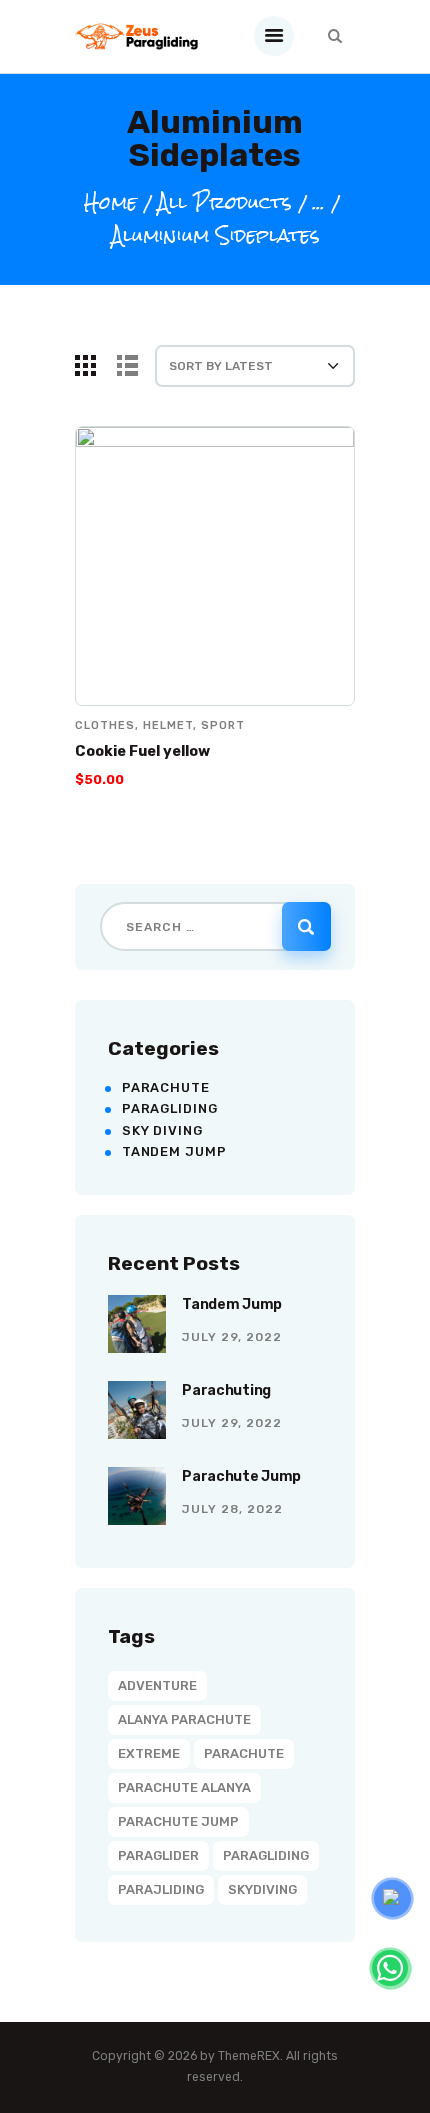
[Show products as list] (127, 365)
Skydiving (262, 1889)
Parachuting (226, 1390)
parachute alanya (184, 1787)
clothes (105, 725)
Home (110, 203)
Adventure (157, 1685)
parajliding (161, 1889)
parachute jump (178, 1821)
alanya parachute (184, 1719)
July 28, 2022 (232, 1509)
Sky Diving (162, 1130)
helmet (168, 725)
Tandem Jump (174, 1151)
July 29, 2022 (232, 1337)
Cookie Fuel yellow (142, 751)
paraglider (158, 1855)
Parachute (166, 1087)
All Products (224, 202)
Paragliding (170, 1108)
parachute (244, 1753)
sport (223, 725)
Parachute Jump (241, 1476)
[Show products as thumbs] (85, 365)
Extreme (149, 1753)
